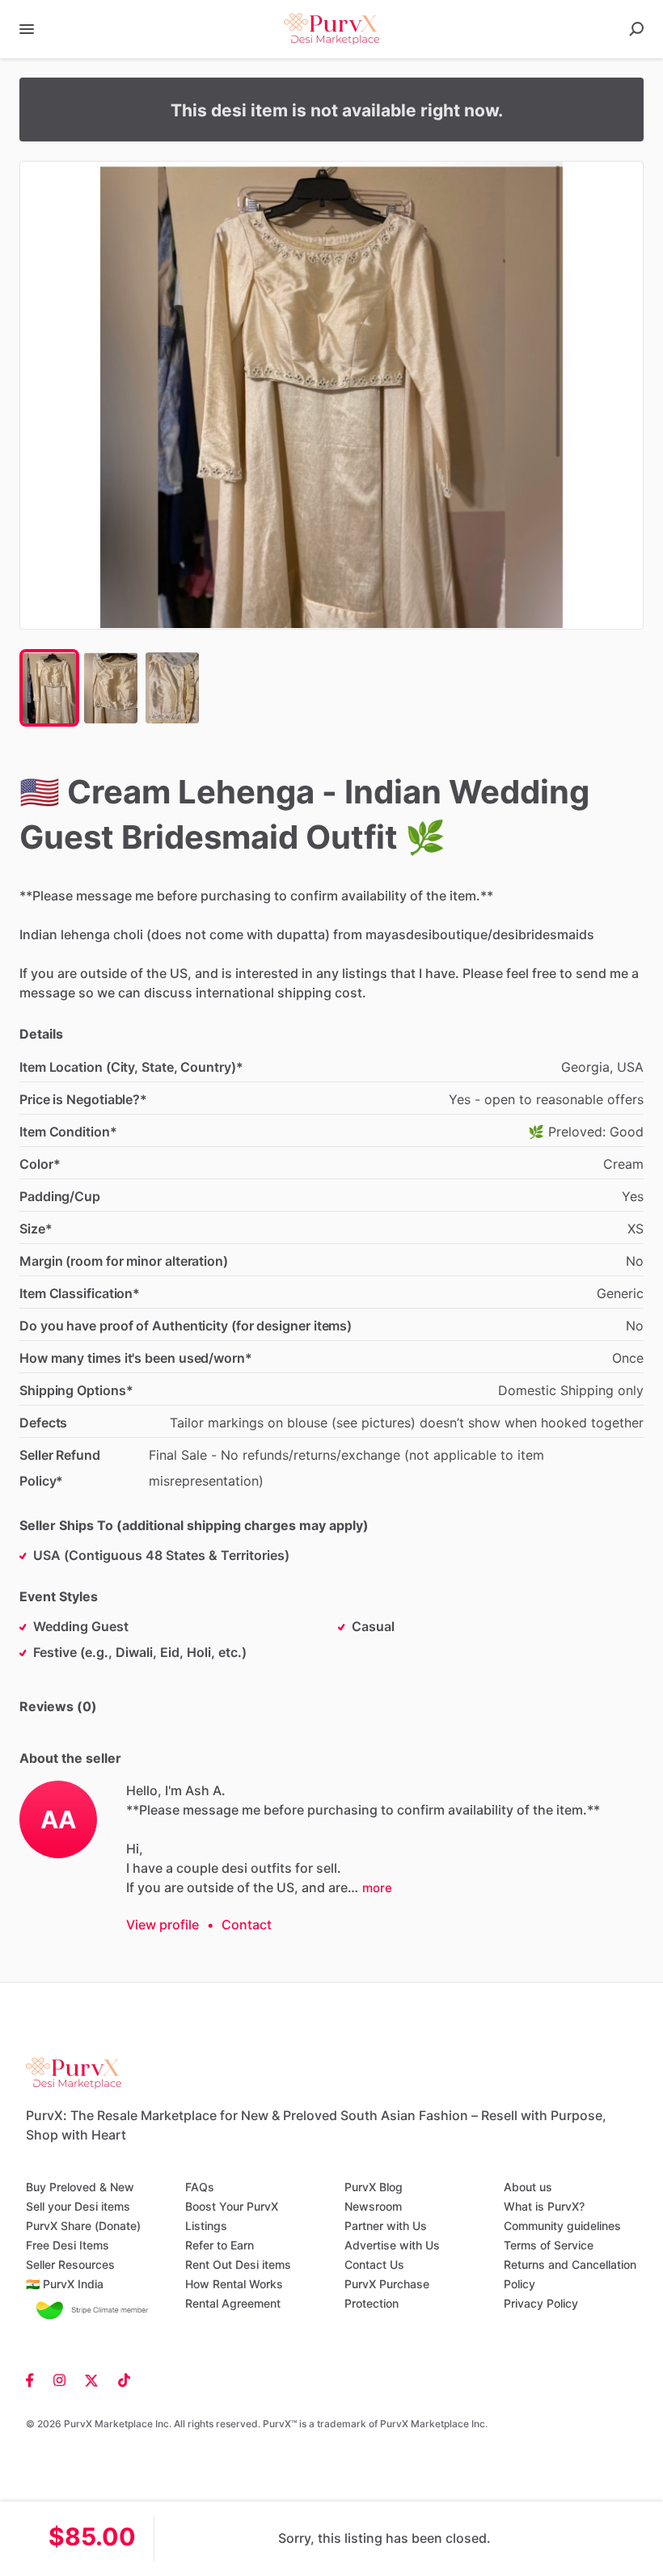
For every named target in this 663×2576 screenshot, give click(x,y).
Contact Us (374, 2264)
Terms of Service (549, 2245)
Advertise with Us (392, 2245)
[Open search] (636, 29)
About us (528, 2187)
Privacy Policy (541, 2303)
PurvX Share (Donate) (83, 2226)
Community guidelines (562, 2226)
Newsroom (373, 2206)
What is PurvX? (544, 2206)
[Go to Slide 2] (111, 688)
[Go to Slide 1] (49, 688)
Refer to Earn (220, 2245)
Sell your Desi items (78, 2206)
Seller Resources (70, 2264)
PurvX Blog (374, 2187)
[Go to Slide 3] (172, 688)
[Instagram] (59, 2379)
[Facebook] (35, 2379)
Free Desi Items (68, 2245)
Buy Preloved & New (80, 2187)
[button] (331, 395)
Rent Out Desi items (238, 2264)
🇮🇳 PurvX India (65, 2284)
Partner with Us (386, 2226)
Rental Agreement (233, 2303)
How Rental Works (234, 2284)
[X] (92, 2379)
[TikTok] (119, 2379)
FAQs (200, 2187)
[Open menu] (27, 29)
